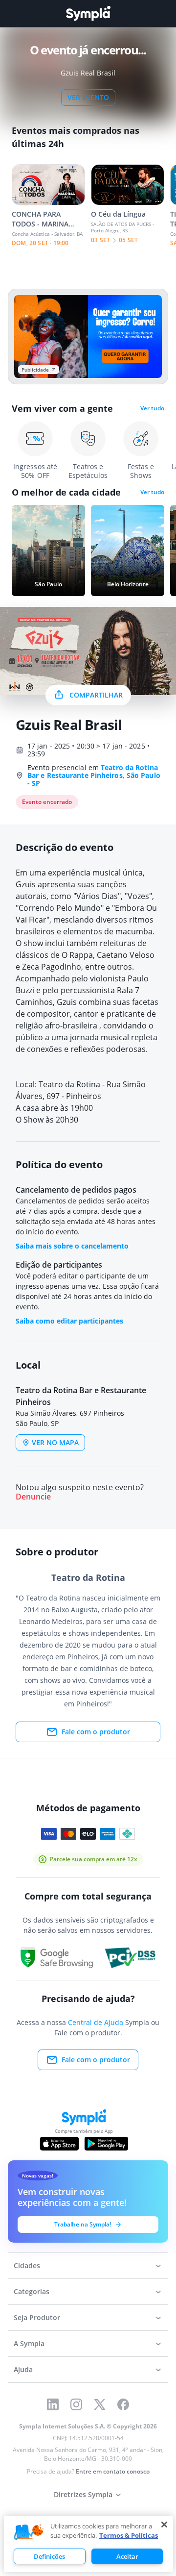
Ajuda (23, 2369)
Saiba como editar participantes (69, 1321)
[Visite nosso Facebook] (123, 2404)
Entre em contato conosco (113, 2471)
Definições (49, 2556)
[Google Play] (106, 2144)
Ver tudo (152, 408)
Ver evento (88, 97)
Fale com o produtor (96, 1732)
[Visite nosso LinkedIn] (53, 2404)
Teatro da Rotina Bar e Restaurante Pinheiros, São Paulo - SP (94, 775)
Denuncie (33, 1497)
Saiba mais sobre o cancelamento (72, 1246)
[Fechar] (164, 2525)
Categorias (32, 2291)
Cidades (27, 2265)
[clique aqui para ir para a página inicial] (88, 13)
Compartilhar (96, 695)
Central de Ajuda (96, 2022)
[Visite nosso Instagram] (76, 2404)
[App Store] (60, 2144)
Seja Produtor (37, 2317)
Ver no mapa (55, 1442)
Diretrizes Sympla (83, 2494)
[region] (88, 2544)
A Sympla (29, 2343)
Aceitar (127, 2556)
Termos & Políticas (129, 2535)
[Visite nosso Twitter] (100, 2404)
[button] (29, 2532)
